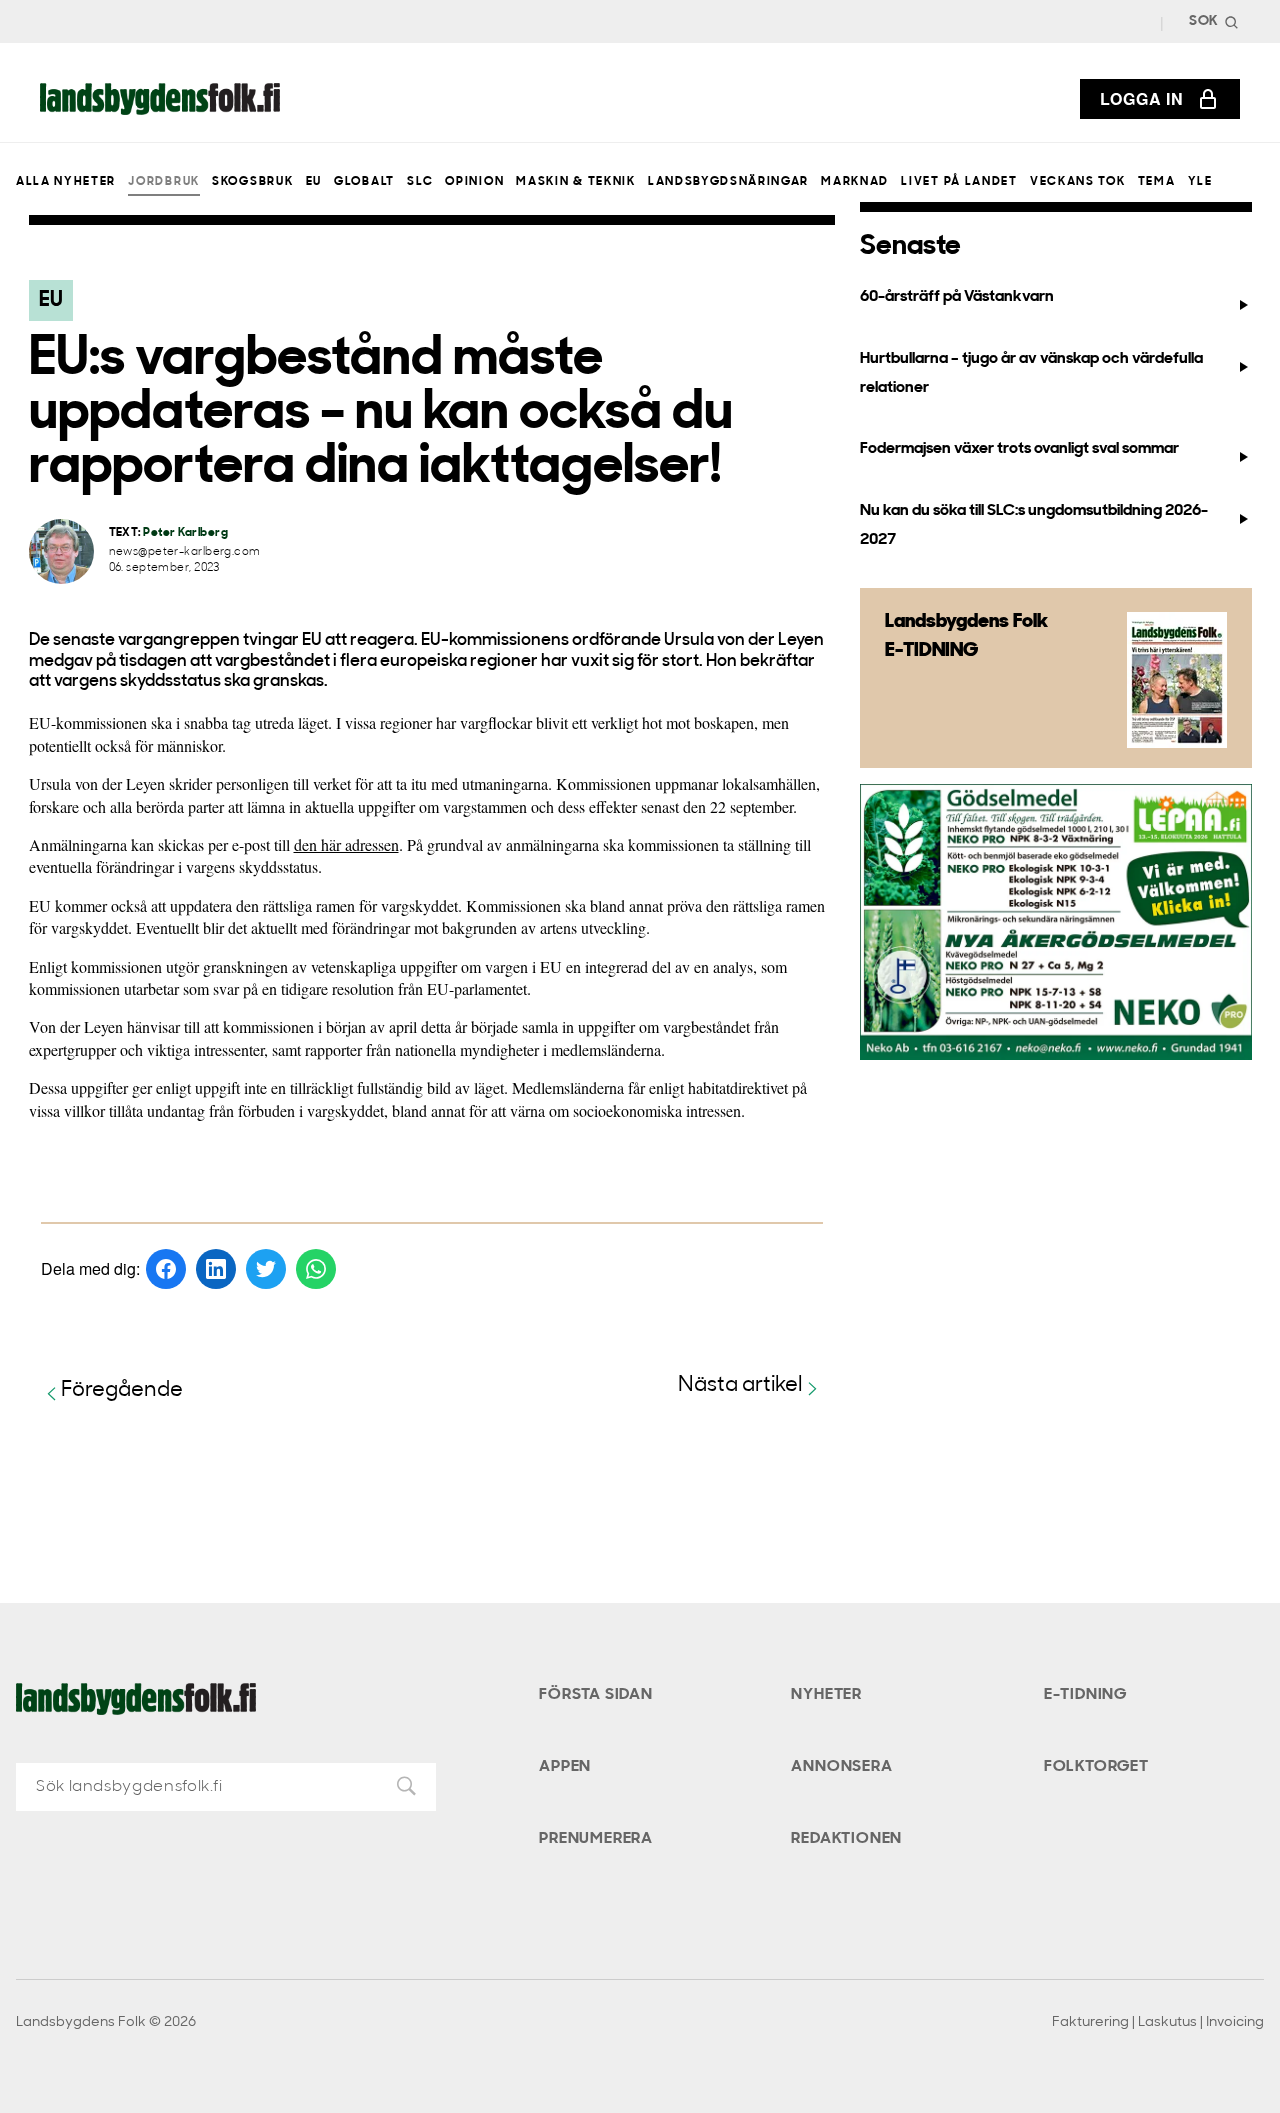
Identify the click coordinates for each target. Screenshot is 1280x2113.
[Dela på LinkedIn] (216, 1269)
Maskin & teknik (575, 182)
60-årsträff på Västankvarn (957, 297)
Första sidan (596, 1695)
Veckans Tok (1077, 182)
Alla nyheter (66, 182)
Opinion (474, 182)
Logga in (1142, 98)
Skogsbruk (252, 182)
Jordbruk (163, 182)
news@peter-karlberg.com (185, 552)
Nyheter (826, 1695)
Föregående (122, 1390)
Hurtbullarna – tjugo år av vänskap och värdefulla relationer (1031, 373)
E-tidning (1085, 1695)
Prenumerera (596, 1839)
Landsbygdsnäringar (728, 182)
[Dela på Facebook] (166, 1269)
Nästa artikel (740, 1385)
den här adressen (346, 844)
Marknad (855, 182)
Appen (565, 1767)
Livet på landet (959, 182)
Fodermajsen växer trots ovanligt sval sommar (1019, 449)
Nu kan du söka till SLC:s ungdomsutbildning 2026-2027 (1034, 525)
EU (314, 182)
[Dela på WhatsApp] (316, 1269)
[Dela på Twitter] (266, 1269)
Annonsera (841, 1767)
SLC (420, 182)
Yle (1200, 182)
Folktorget (1096, 1767)
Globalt (364, 182)
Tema (1157, 182)
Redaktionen (846, 1839)
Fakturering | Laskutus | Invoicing (1158, 2022)
